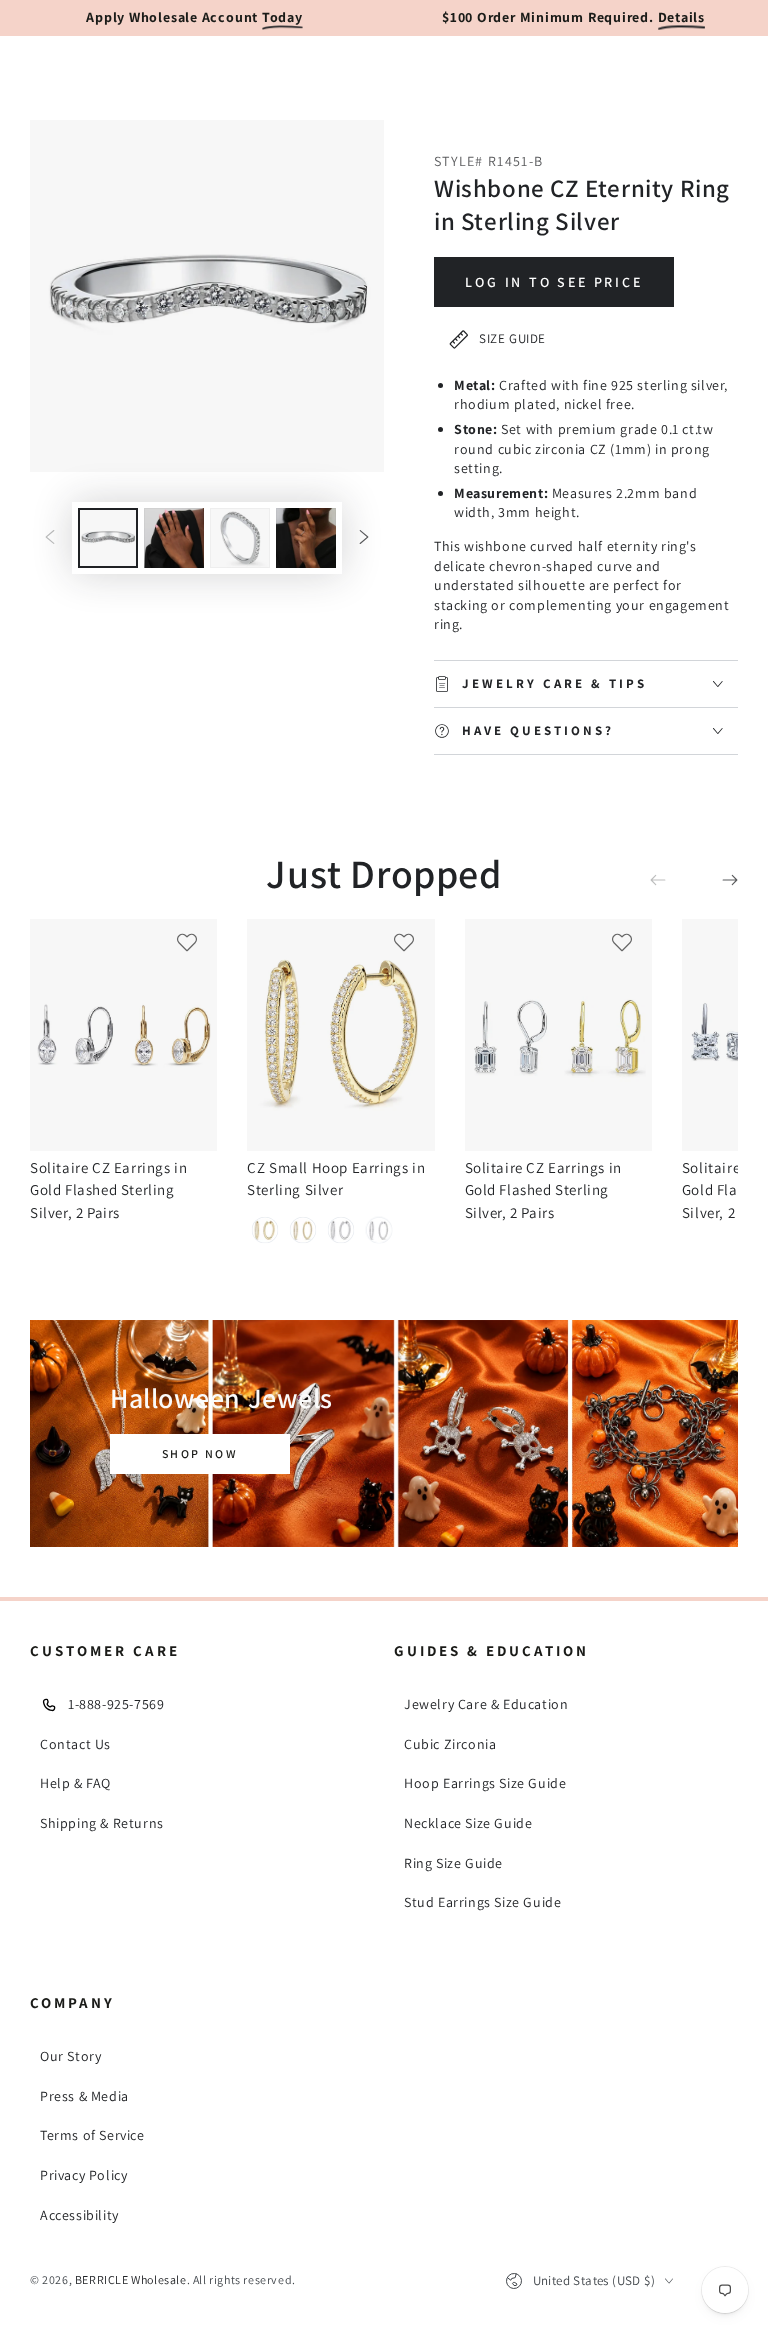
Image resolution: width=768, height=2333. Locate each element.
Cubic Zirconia (450, 1744)
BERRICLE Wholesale (131, 2279)
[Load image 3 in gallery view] (240, 538)
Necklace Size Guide (468, 1823)
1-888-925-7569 (116, 1704)
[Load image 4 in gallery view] (306, 538)
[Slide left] (50, 538)
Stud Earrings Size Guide (482, 1902)
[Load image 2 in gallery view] (174, 538)
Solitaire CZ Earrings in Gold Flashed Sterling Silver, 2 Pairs (108, 1190)
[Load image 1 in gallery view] (108, 538)
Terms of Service (92, 2135)
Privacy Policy (83, 2175)
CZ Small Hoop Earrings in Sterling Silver (336, 1178)
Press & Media (84, 2096)
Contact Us (75, 1744)
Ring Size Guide (453, 1863)
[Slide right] (364, 538)
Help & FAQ (75, 1783)
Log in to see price (553, 282)
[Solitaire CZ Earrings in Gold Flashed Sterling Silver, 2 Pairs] (123, 1035)
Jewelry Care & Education (486, 1704)
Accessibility (79, 2215)
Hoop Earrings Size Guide (485, 1783)
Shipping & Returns (102, 1823)
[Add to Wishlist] (187, 942)
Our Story (70, 2056)
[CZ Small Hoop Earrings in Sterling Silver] (340, 1035)
